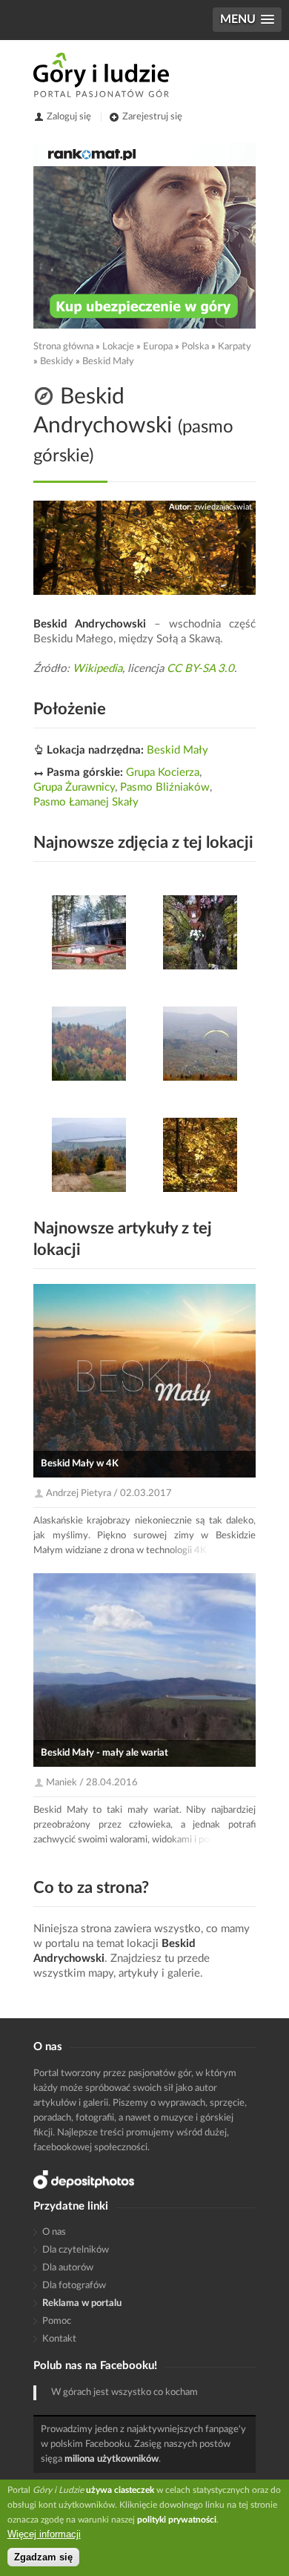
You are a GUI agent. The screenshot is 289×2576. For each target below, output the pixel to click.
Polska (195, 347)
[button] (247, 20)
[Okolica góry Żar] (89, 1044)
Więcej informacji (44, 2534)
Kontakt (59, 2339)
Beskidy (57, 362)
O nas (54, 2232)
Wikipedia (97, 669)
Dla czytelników (76, 2250)
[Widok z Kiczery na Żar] (89, 1155)
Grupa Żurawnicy (74, 787)
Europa (158, 347)
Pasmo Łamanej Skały (86, 802)
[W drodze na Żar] (200, 1155)
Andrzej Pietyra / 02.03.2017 (109, 1493)
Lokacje (118, 347)
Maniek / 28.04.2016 (92, 1783)
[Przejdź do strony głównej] (101, 75)
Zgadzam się (43, 2557)
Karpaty (235, 347)
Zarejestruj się (152, 117)
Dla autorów (68, 2268)
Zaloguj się (69, 117)
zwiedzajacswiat (223, 507)
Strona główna (63, 347)
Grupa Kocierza (163, 773)
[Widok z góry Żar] (200, 1044)
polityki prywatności (177, 2520)
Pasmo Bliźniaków (165, 787)
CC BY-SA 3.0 (200, 669)
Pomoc (57, 2321)
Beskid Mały (108, 362)
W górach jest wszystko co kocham (124, 2392)
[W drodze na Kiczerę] (200, 932)
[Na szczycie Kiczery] (89, 932)
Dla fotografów (74, 2286)
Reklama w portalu (82, 2303)
